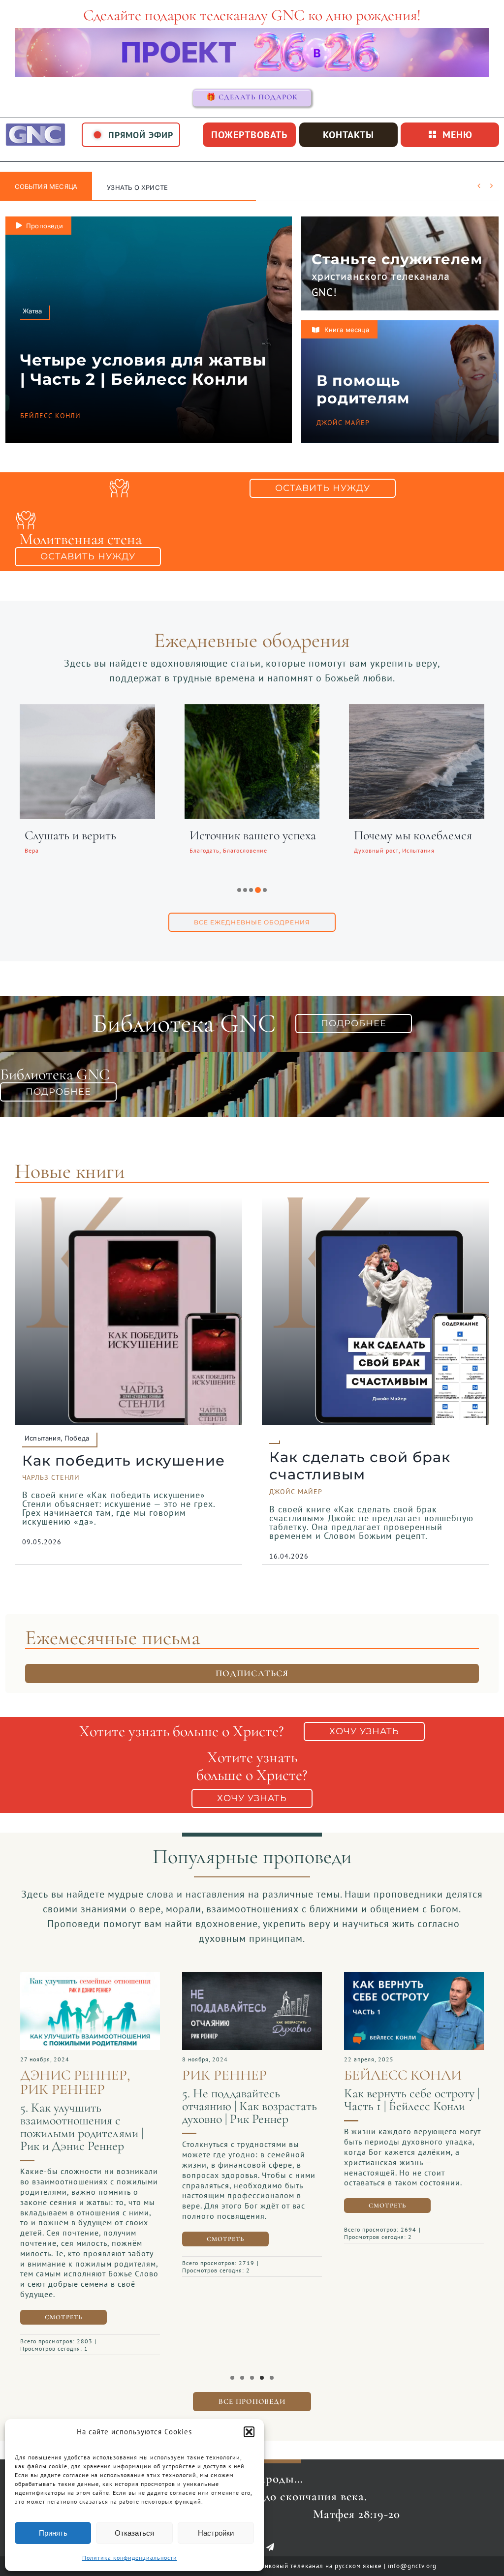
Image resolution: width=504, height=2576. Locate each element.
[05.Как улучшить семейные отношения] (90, 1977)
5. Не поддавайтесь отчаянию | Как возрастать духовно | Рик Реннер (250, 2106)
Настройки (216, 2533)
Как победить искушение (124, 1460)
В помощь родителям (363, 389)
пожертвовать (249, 135)
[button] (249, 2432)
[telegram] (270, 2547)
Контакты (348, 135)
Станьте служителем (397, 259)
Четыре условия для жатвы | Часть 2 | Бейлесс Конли (143, 369)
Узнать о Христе (137, 187)
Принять (53, 2533)
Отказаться (134, 2533)
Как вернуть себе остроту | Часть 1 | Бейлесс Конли (412, 2100)
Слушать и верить (70, 835)
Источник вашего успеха (253, 835)
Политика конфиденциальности (130, 2558)
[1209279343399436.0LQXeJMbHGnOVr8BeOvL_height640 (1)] (414, 1977)
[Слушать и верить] (87, 710)
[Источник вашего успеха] (252, 710)
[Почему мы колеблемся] (417, 710)
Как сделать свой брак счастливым (360, 1466)
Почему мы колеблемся (413, 835)
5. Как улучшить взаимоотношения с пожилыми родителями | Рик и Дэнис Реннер (82, 2127)
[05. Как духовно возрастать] (252, 1977)
